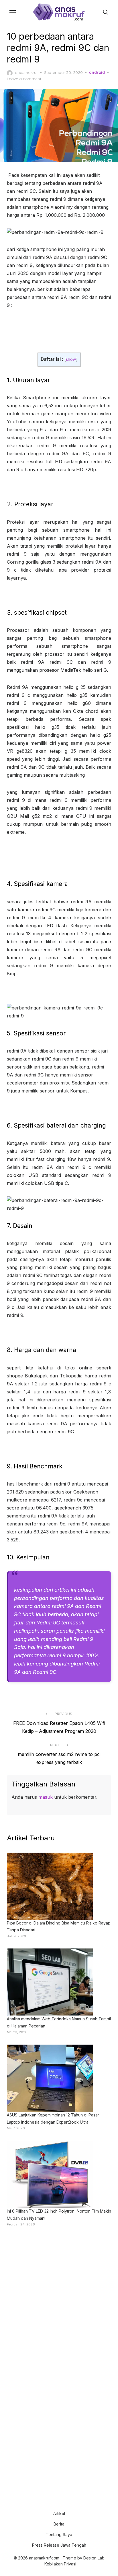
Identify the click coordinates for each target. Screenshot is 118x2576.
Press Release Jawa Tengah (59, 2545)
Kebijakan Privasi (60, 2564)
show (71, 359)
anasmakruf (26, 72)
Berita (59, 2524)
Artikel (59, 2513)
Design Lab (94, 2558)
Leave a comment (24, 79)
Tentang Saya (59, 2534)
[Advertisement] (59, 2295)
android (97, 72)
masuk (46, 1797)
